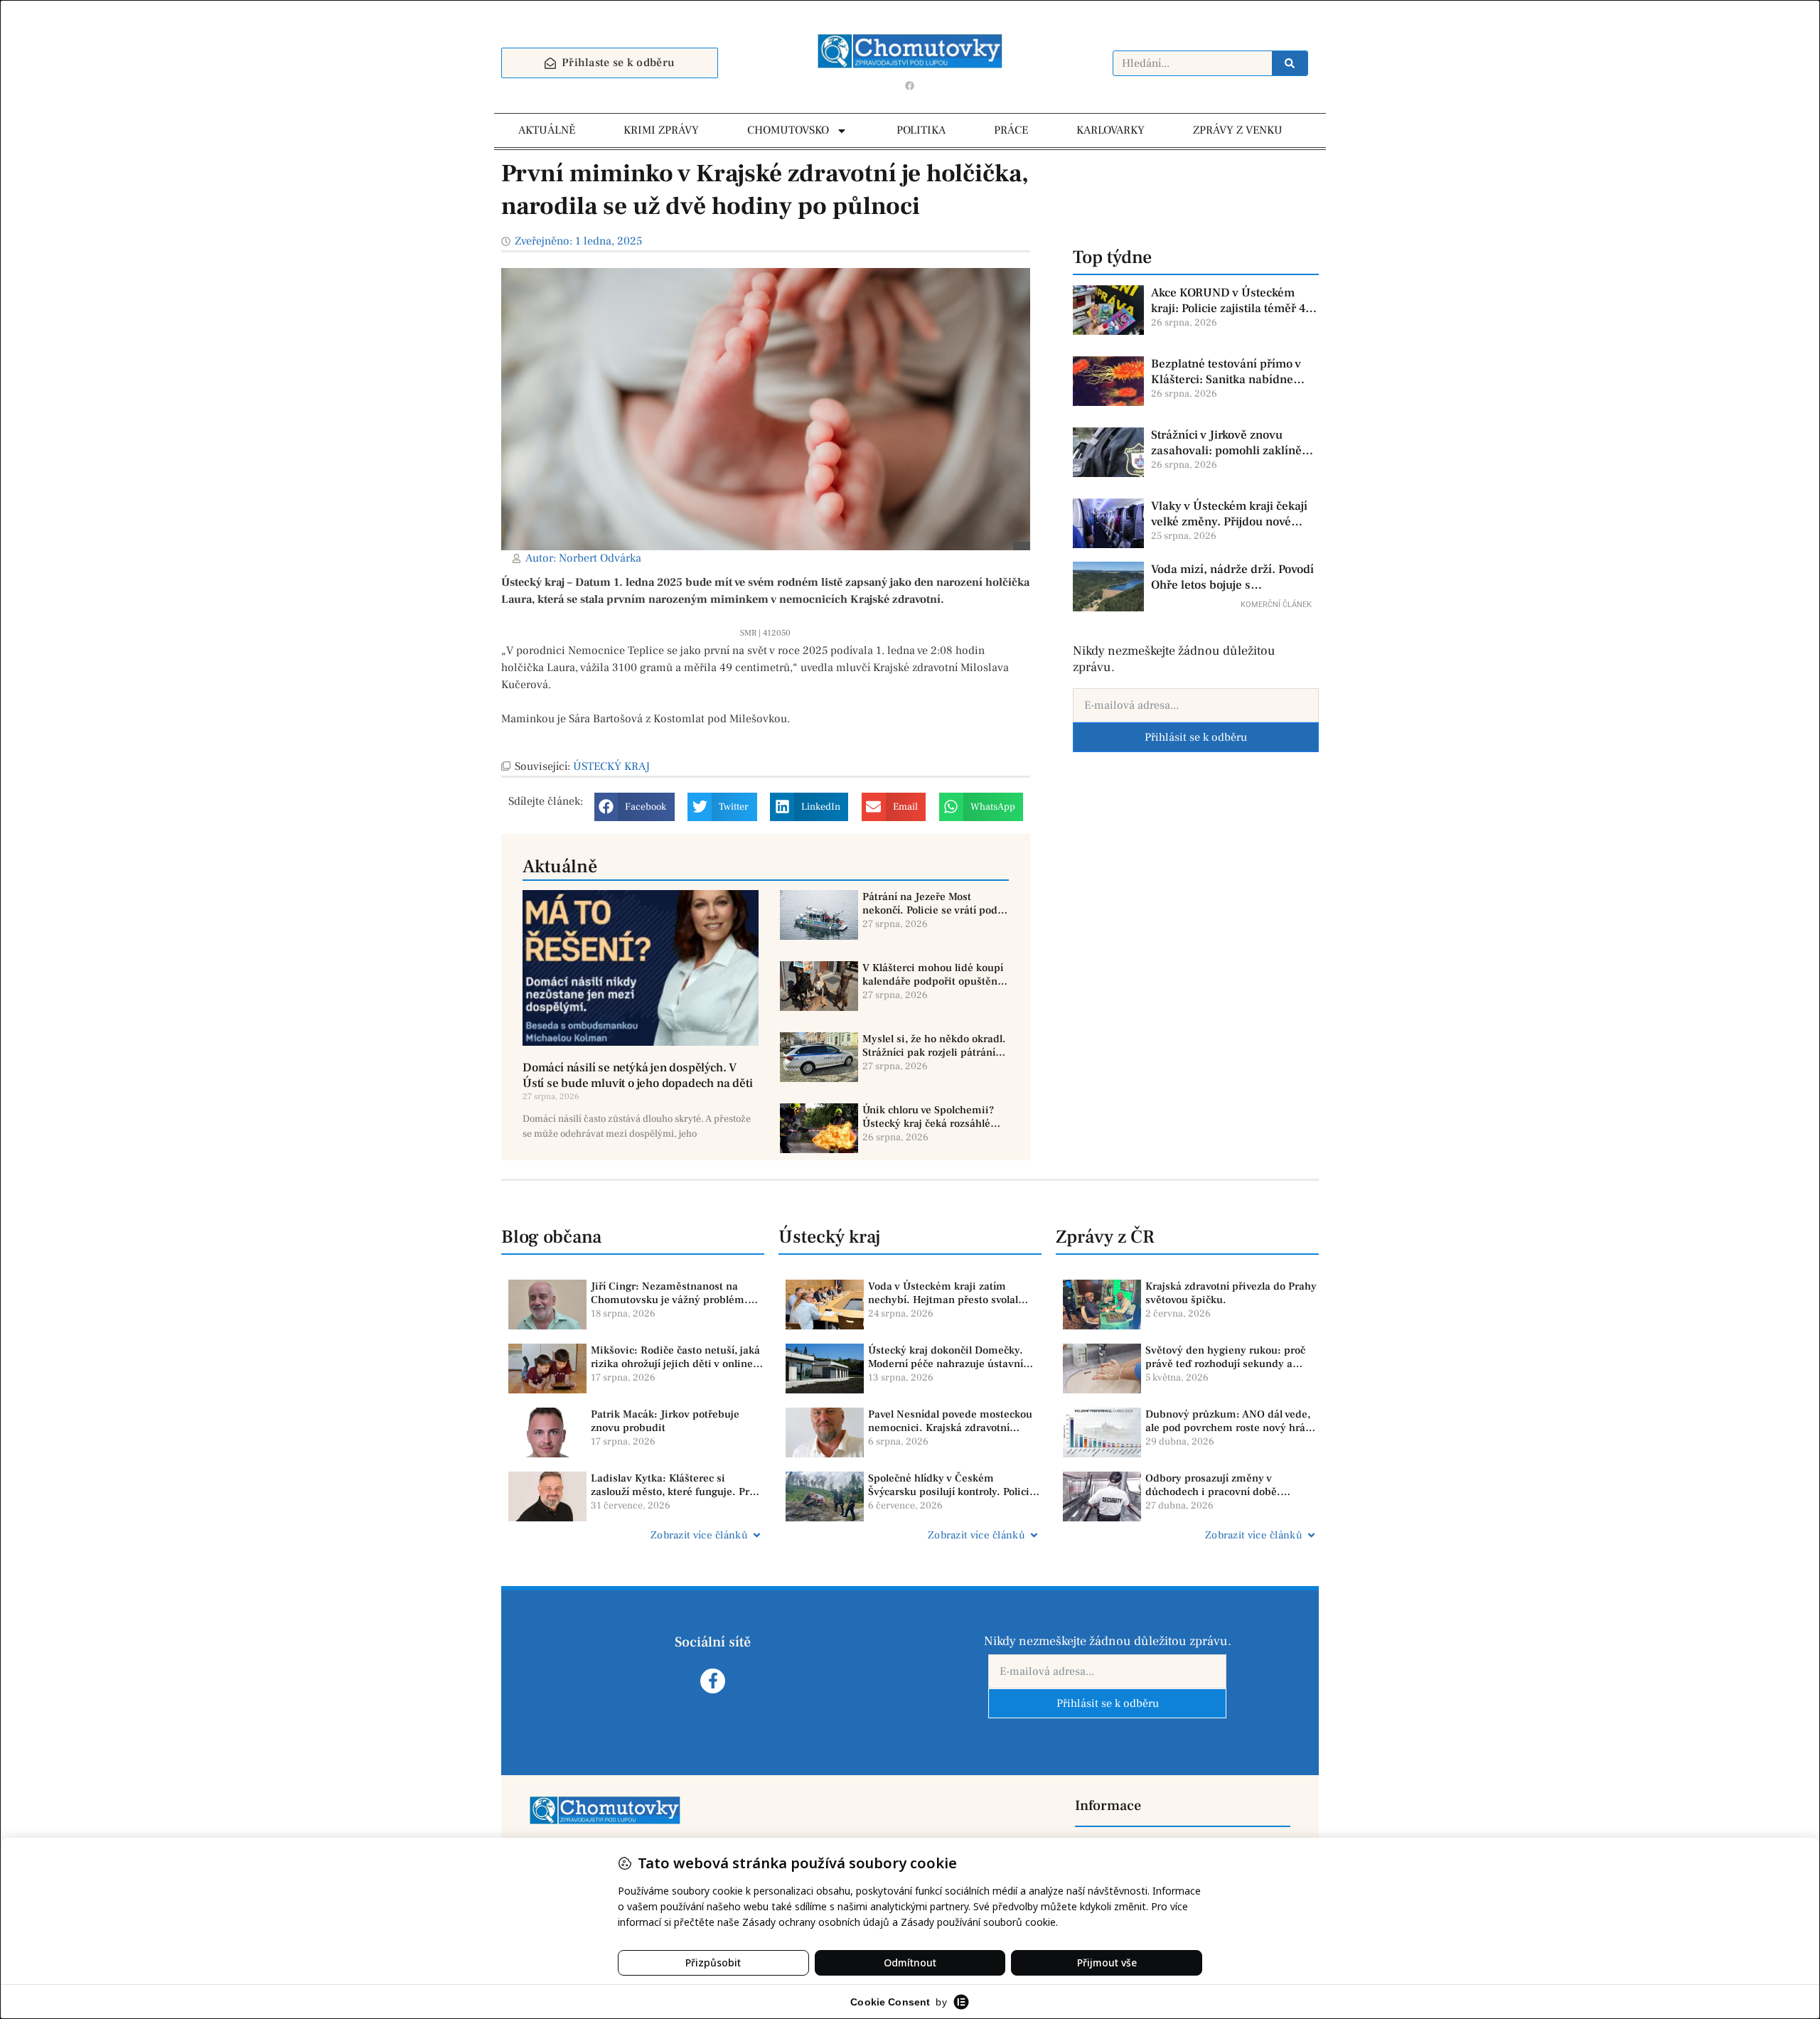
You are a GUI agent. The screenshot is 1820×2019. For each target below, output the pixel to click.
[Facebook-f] (713, 1681)
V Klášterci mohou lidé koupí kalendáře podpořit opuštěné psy (933, 975)
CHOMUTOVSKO (788, 130)
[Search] (1290, 63)
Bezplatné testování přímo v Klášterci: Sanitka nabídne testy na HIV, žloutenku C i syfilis (1226, 372)
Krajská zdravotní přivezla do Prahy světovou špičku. (1231, 1294)
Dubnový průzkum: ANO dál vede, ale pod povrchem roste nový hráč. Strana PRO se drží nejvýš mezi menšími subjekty (1230, 1421)
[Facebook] (910, 85)
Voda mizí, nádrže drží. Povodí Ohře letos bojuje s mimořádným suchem (1232, 577)
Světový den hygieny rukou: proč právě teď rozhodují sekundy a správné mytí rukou (1225, 1357)
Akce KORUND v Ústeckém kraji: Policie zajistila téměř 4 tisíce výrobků (1228, 301)
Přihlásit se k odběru (1196, 737)
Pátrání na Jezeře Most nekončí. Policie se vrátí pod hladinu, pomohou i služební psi (932, 904)
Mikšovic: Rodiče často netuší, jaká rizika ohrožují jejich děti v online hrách (675, 1357)
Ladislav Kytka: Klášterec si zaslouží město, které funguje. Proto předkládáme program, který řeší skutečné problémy (678, 1485)
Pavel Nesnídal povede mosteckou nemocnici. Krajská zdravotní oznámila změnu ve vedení (950, 1421)
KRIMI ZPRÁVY (661, 130)
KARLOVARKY (1110, 130)
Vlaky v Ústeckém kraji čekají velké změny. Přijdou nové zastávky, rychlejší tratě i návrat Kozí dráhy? (1229, 514)
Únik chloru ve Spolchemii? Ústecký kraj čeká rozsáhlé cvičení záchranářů (928, 1117)
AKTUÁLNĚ (547, 130)
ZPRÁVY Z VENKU (1238, 130)
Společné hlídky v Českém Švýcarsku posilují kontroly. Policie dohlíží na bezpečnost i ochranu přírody (952, 1485)
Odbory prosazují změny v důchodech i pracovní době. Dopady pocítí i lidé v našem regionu (1214, 1485)
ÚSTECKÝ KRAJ (611, 766)
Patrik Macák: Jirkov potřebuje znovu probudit (665, 1421)
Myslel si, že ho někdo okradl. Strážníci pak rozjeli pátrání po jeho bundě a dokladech (934, 1046)
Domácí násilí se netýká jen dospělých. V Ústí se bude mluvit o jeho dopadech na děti (637, 1076)
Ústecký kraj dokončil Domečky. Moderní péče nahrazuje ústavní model (946, 1357)
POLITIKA (921, 130)
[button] (635, 807)
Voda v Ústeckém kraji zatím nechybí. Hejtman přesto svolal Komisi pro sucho (943, 1294)
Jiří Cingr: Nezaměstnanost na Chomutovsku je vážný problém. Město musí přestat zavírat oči (669, 1294)
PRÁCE (1011, 130)
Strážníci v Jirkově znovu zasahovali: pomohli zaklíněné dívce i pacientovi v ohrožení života (1233, 443)
